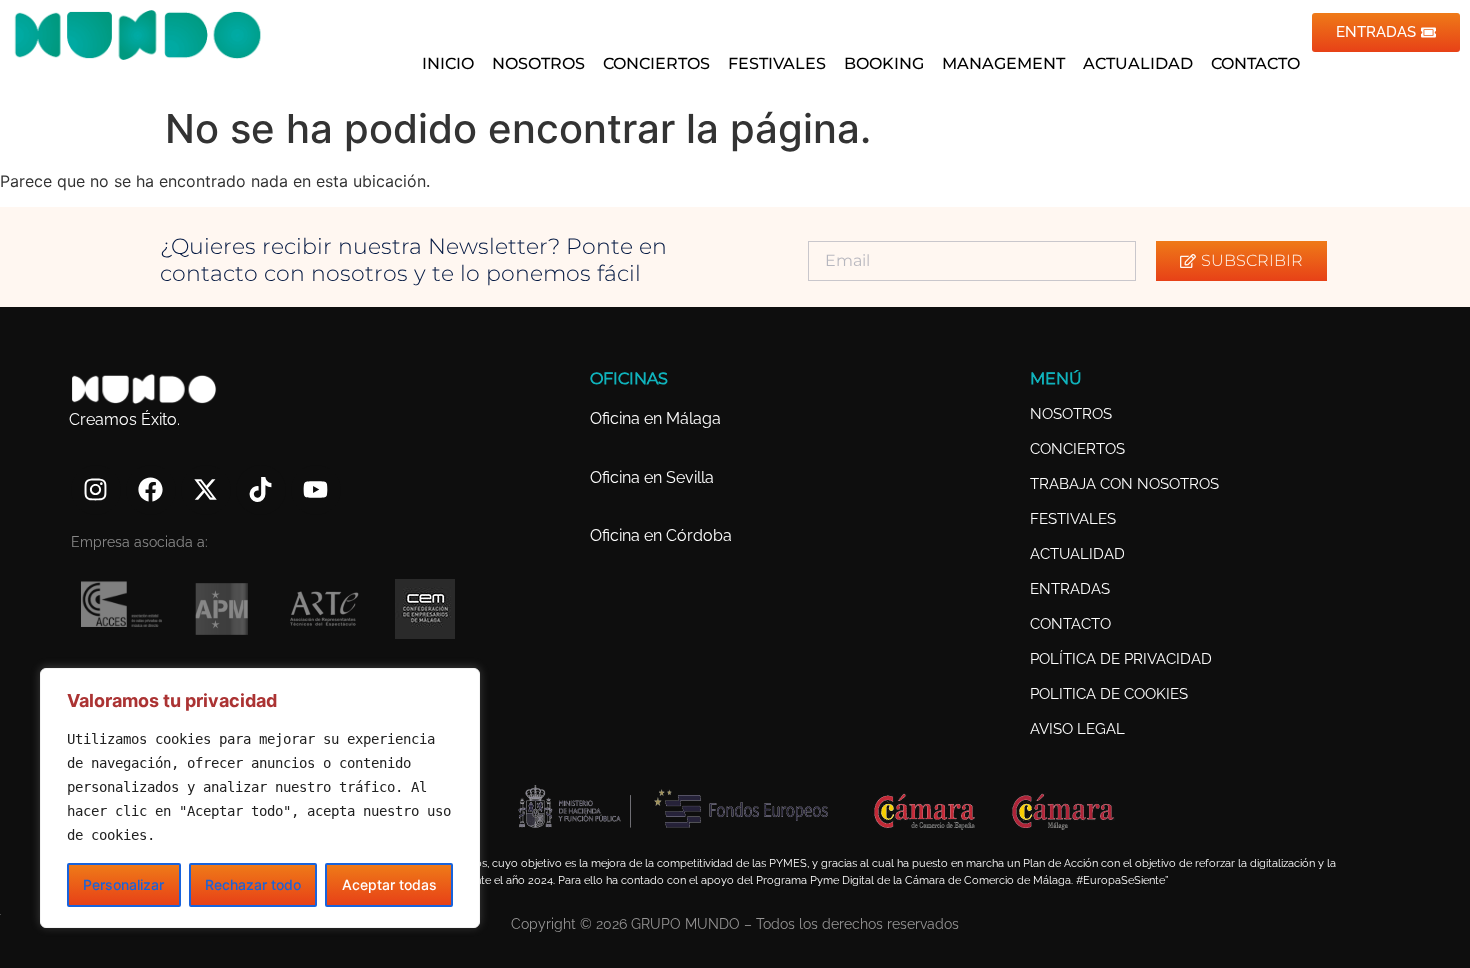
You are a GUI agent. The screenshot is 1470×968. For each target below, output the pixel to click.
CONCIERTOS (656, 63)
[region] (260, 798)
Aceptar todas (389, 884)
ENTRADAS (1070, 589)
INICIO (448, 63)
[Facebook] (151, 490)
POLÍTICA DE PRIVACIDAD (1121, 659)
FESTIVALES (777, 63)
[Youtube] (316, 490)
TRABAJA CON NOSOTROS (1124, 484)
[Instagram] (96, 490)
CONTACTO (1255, 63)
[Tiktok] (261, 490)
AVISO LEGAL (1077, 729)
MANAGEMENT (1003, 63)
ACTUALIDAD (1138, 63)
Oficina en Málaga (655, 418)
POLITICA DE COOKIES (1109, 694)
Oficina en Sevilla (652, 477)
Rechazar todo (253, 884)
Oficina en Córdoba (661, 535)
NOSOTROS (538, 63)
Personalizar (123, 884)
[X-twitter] (206, 490)
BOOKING (884, 63)
